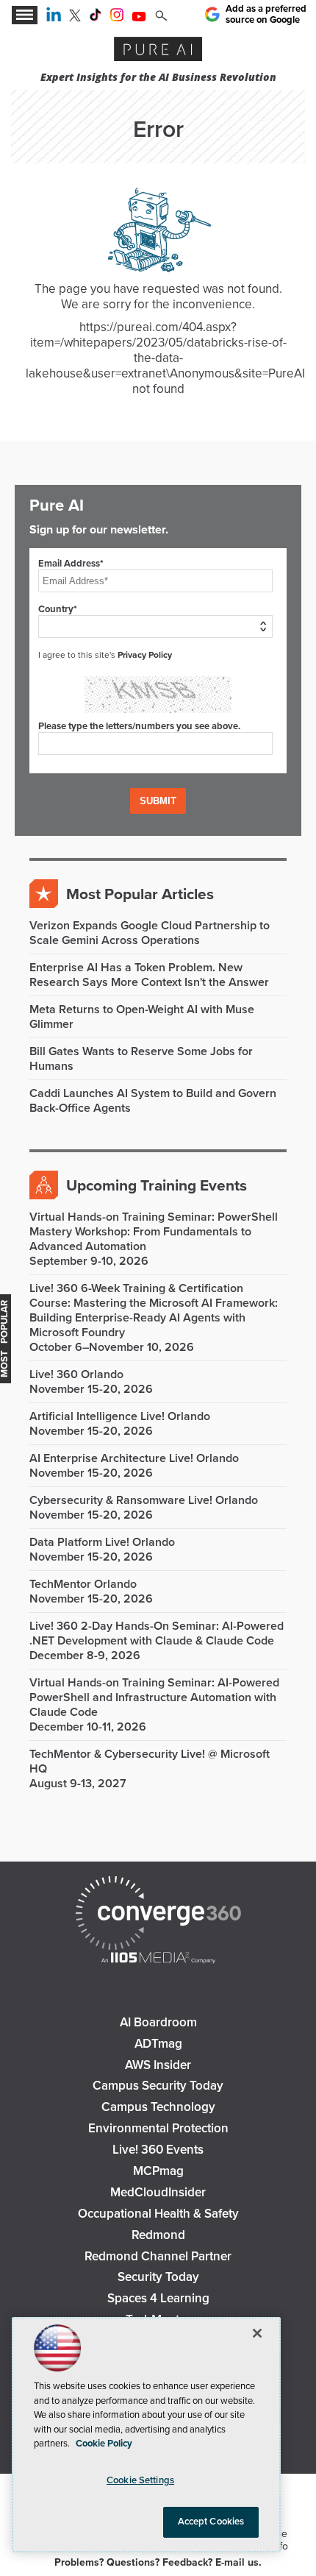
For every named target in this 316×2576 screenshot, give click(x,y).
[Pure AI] (158, 51)
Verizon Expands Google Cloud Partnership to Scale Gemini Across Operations (150, 933)
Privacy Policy (145, 655)
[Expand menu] (25, 15)
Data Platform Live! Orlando (102, 1542)
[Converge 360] (158, 1915)
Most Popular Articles (140, 894)
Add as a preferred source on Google (266, 14)
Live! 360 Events (158, 2150)
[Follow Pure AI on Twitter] (75, 18)
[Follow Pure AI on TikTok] (96, 18)
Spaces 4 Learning (158, 2298)
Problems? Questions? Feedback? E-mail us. (158, 2562)
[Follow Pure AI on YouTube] (139, 18)
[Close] (257, 2333)
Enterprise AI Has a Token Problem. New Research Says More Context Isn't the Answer (149, 975)
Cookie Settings (140, 2480)
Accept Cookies (211, 2522)
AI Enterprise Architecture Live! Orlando (134, 1458)
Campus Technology (158, 2107)
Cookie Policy (104, 2444)
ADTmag (158, 2044)
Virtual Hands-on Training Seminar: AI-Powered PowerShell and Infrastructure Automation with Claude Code (154, 1697)
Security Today (158, 2277)
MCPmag (158, 2171)
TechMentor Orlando (83, 1584)
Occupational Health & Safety (158, 2214)
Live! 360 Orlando (76, 1374)
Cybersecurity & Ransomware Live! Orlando (144, 1500)
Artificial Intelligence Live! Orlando (120, 1416)
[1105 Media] (158, 1959)
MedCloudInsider (158, 2192)
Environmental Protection (158, 2128)
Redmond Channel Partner (158, 2256)
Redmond (158, 2235)
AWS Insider (158, 2065)
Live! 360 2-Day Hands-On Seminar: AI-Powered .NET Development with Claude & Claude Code (157, 1633)
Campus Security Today (158, 2086)
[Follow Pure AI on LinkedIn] (54, 18)
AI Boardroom (158, 2022)
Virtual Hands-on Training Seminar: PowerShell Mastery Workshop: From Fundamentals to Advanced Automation (154, 1232)
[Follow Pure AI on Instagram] (117, 18)
